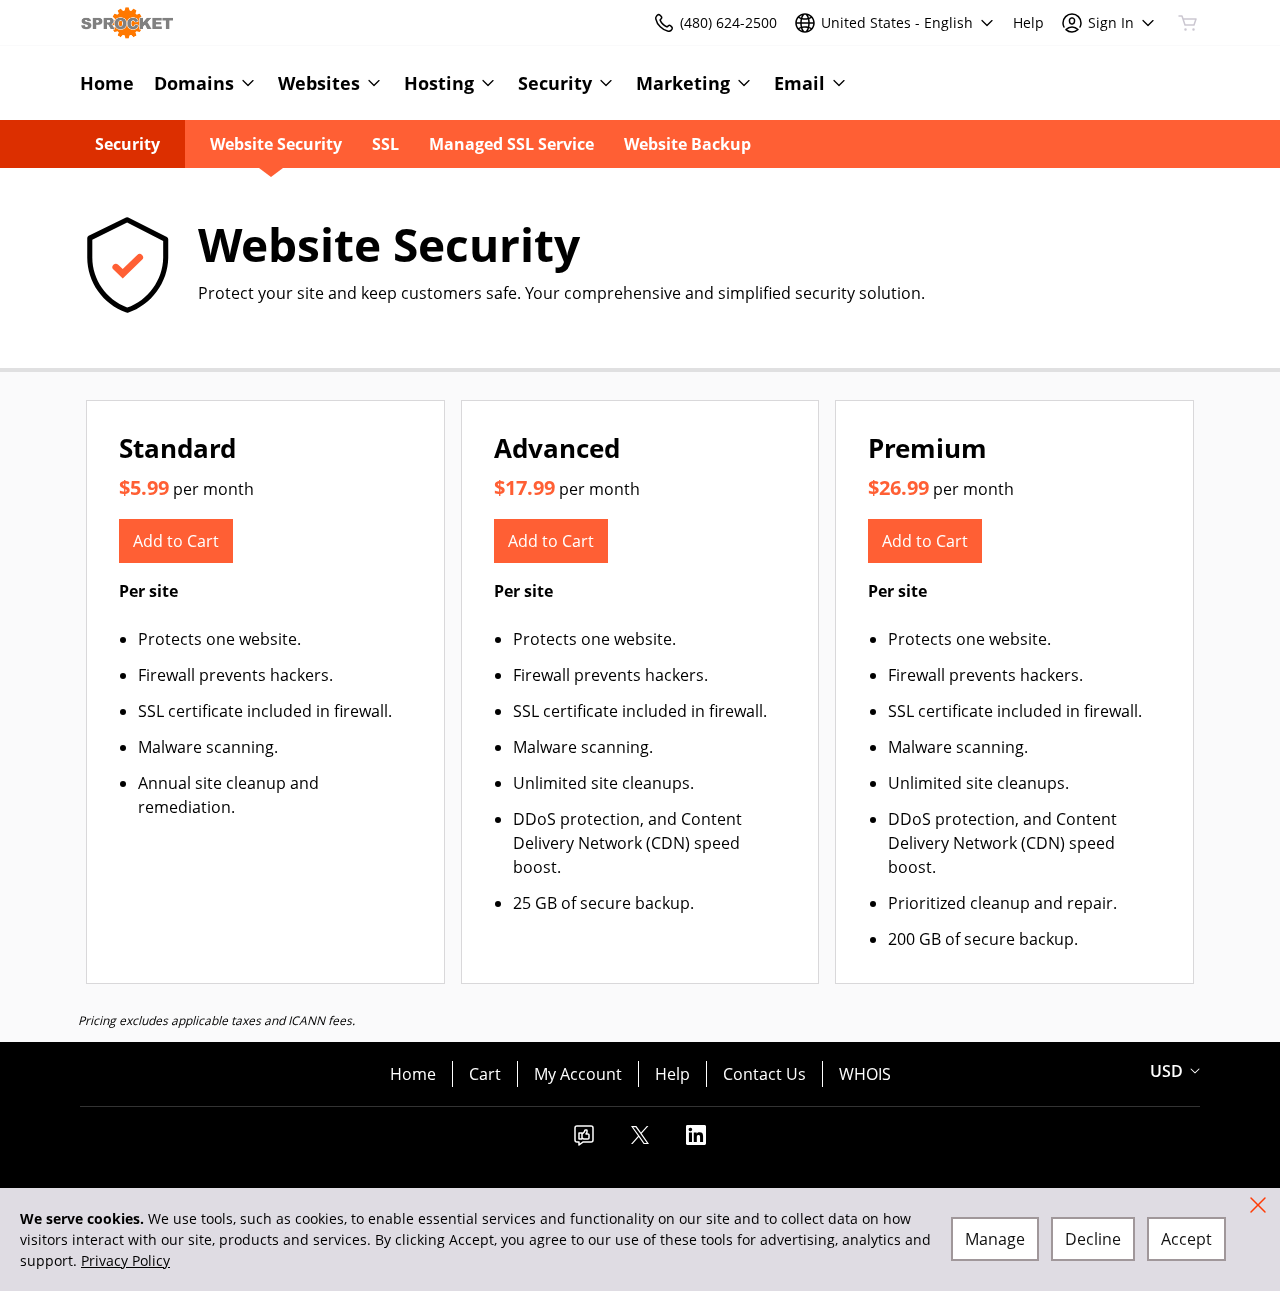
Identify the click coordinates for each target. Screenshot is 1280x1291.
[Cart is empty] (1188, 23)
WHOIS (865, 1074)
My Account (578, 1074)
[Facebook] (584, 1141)
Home (413, 1074)
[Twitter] (640, 1141)
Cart (485, 1074)
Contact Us (764, 1074)
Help (672, 1074)
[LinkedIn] (696, 1141)
